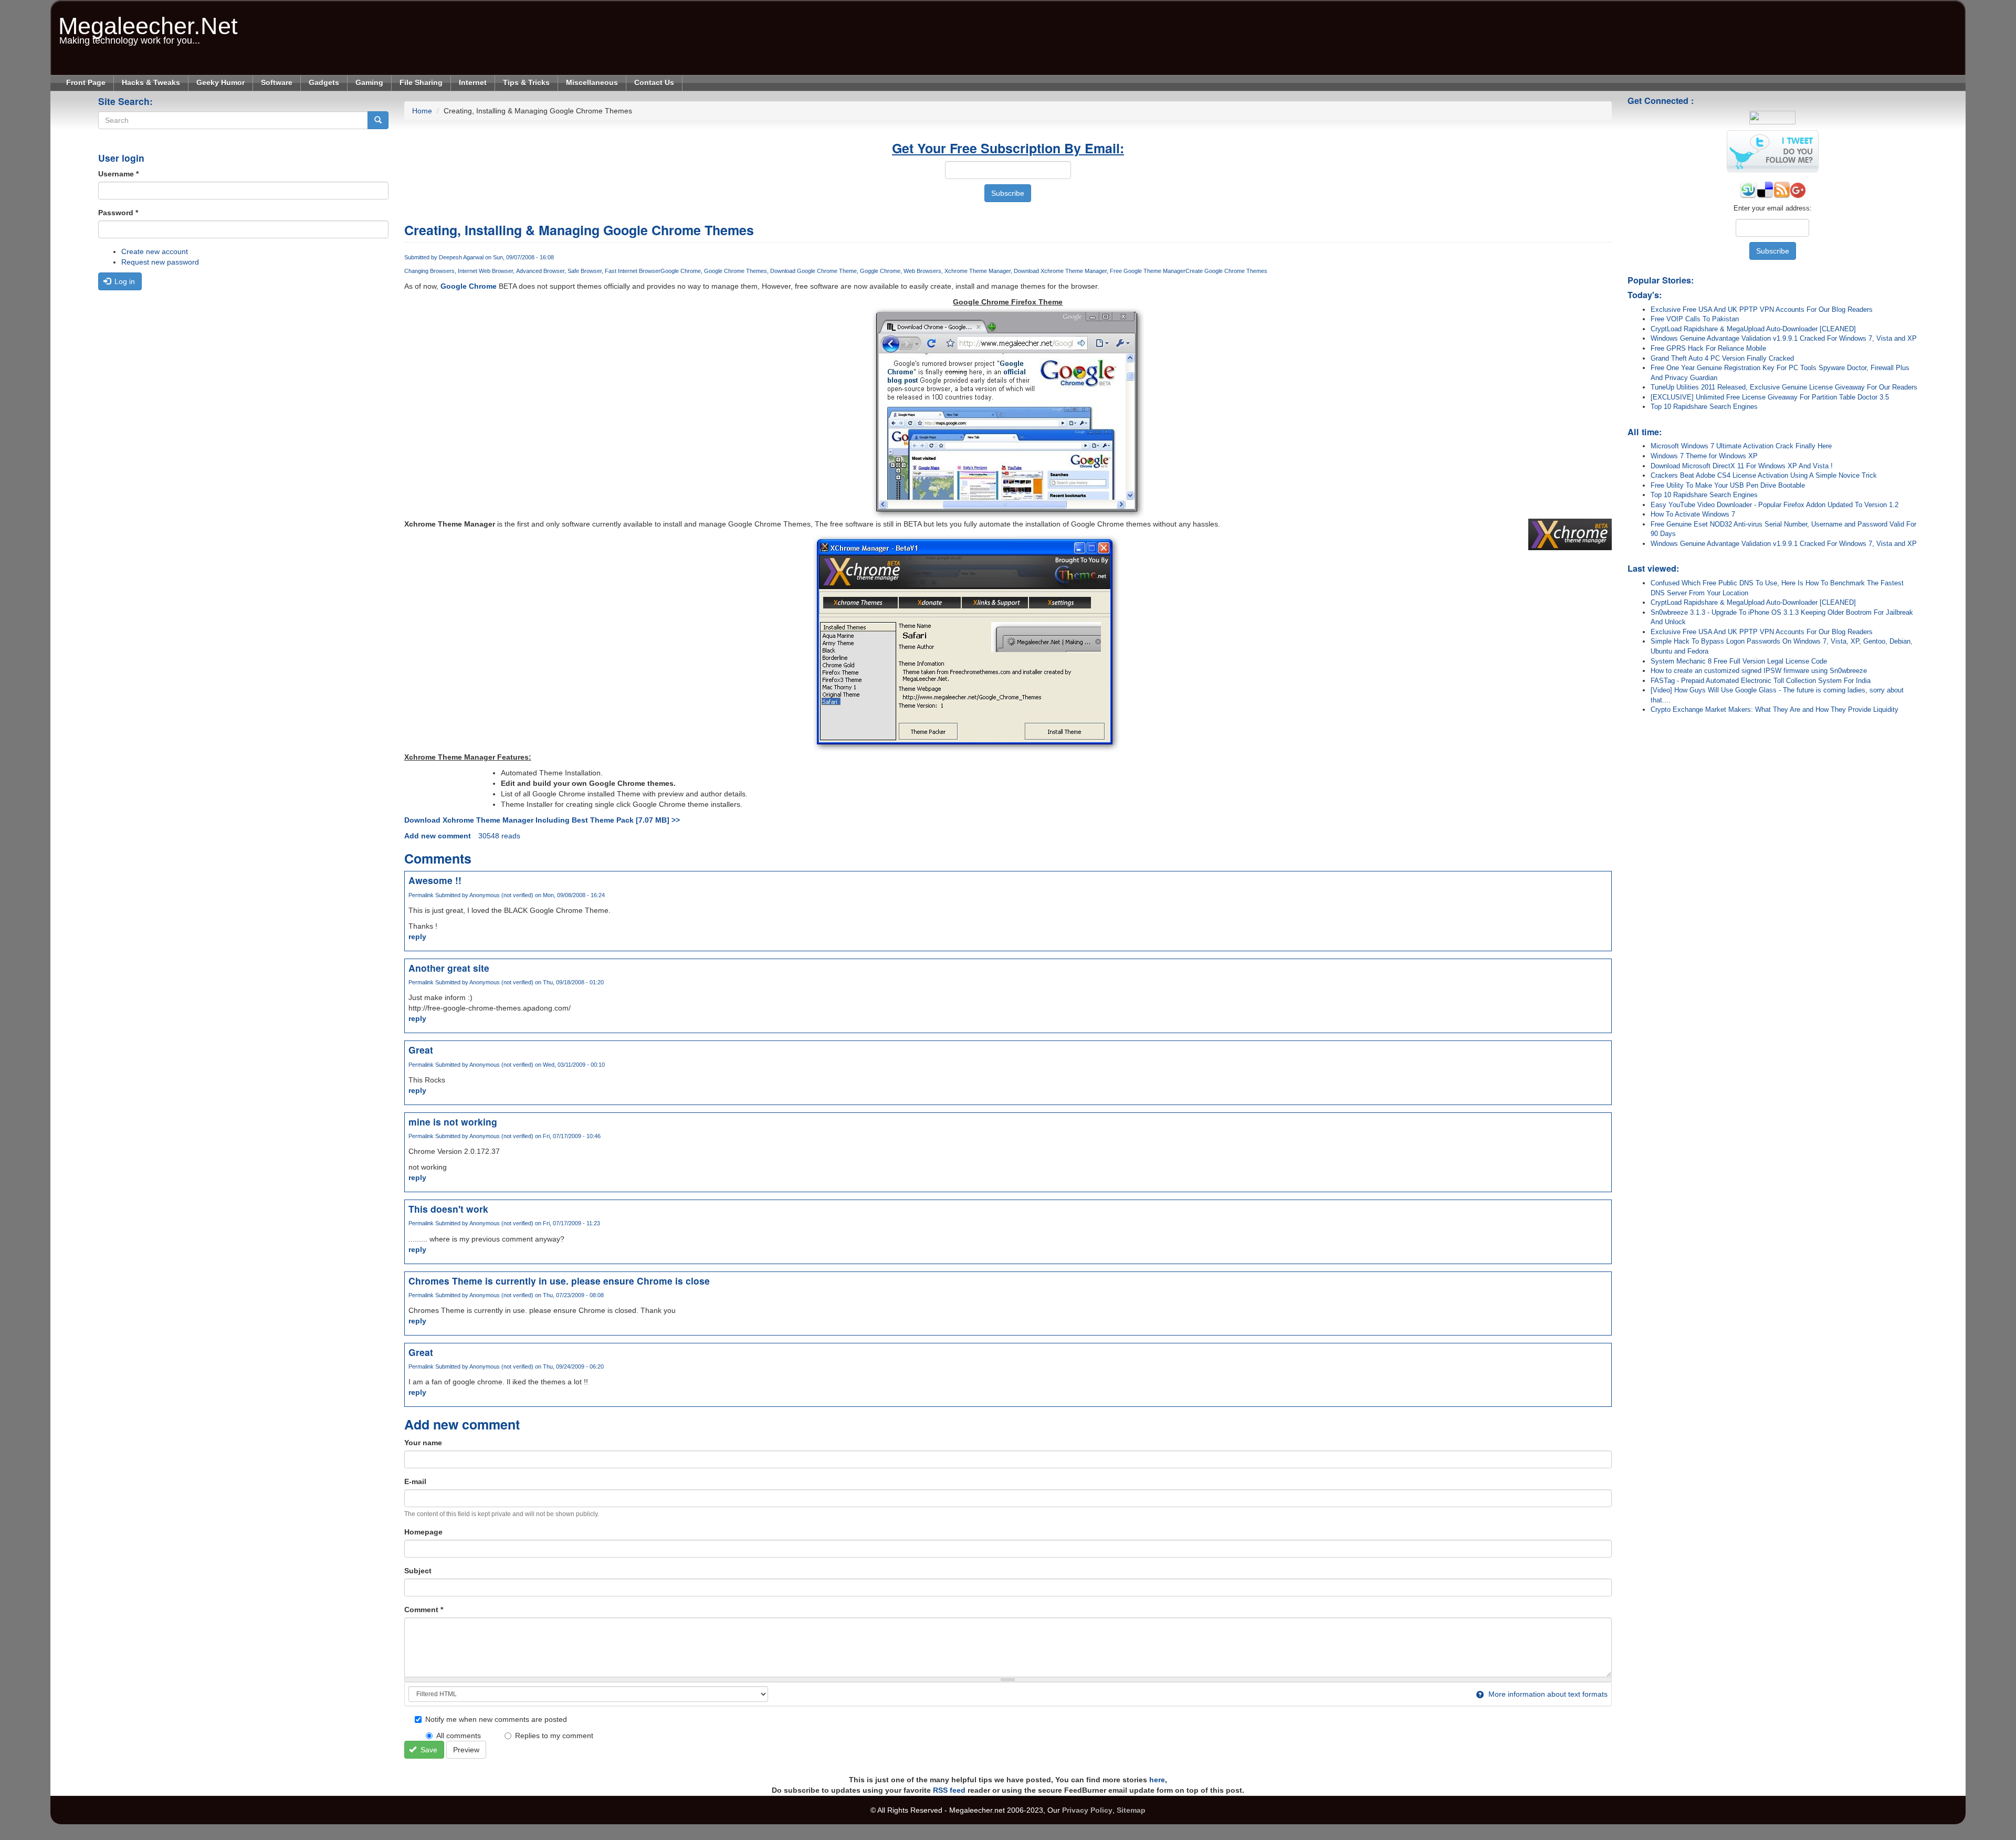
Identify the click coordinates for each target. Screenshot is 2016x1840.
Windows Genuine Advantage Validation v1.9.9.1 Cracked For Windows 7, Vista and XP (1784, 338)
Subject (418, 1571)
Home (422, 111)
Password (118, 213)
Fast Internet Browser (633, 271)
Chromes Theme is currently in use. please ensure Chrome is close (559, 1281)
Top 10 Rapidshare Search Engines (1704, 407)
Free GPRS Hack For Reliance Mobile (1708, 348)
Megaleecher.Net (148, 21)
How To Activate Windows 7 (1693, 514)
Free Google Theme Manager (1148, 271)
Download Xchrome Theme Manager (1060, 271)
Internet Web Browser (485, 271)
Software (277, 82)
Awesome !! (435, 880)
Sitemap (1131, 1810)
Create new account (155, 251)
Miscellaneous (592, 82)
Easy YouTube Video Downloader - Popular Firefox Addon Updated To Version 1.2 (1774, 505)
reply (417, 937)
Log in (124, 281)
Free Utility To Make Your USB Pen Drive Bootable (1728, 485)
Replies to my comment (554, 1736)
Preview (466, 1750)
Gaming (369, 82)
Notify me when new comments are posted (496, 1719)
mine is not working (453, 1122)
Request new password (160, 262)
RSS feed (949, 1790)
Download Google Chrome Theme (813, 271)
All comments (459, 1736)
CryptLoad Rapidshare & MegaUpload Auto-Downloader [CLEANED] (1753, 329)
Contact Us (654, 82)
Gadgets (324, 82)
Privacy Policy (1087, 1810)
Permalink (421, 895)
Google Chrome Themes (736, 271)
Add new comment (438, 836)
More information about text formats (1547, 1694)
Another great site (449, 968)
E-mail (415, 1481)
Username (118, 174)
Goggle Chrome (880, 271)
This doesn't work (448, 1209)
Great (421, 1050)
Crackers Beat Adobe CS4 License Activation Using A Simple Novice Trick (1764, 475)
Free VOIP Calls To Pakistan (1695, 319)
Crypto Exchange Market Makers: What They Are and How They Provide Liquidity (1774, 709)
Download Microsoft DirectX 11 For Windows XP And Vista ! (1742, 466)
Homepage (423, 1532)
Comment (424, 1610)
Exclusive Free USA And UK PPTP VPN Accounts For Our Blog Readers (1762, 309)
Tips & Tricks (526, 82)
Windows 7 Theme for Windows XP (1704, 456)
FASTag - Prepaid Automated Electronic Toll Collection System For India (1761, 681)
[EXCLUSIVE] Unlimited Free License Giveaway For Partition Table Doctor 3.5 (1770, 397)
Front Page (86, 82)
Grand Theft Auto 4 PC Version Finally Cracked (1722, 358)
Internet (473, 82)
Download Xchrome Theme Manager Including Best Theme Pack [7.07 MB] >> (542, 820)
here (1157, 1780)
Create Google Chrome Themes (1226, 271)
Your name (423, 1443)
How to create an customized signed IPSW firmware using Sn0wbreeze (1759, 671)
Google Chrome (681, 271)
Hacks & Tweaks (151, 82)
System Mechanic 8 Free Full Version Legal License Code (1739, 661)
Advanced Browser (540, 271)
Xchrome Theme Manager (978, 271)
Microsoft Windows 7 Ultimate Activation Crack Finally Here (1741, 446)
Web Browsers (922, 271)
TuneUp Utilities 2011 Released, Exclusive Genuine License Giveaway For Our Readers (1784, 387)
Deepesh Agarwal (461, 257)
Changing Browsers (429, 271)
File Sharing (421, 82)
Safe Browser (585, 271)
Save (428, 1750)
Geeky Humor (220, 82)
